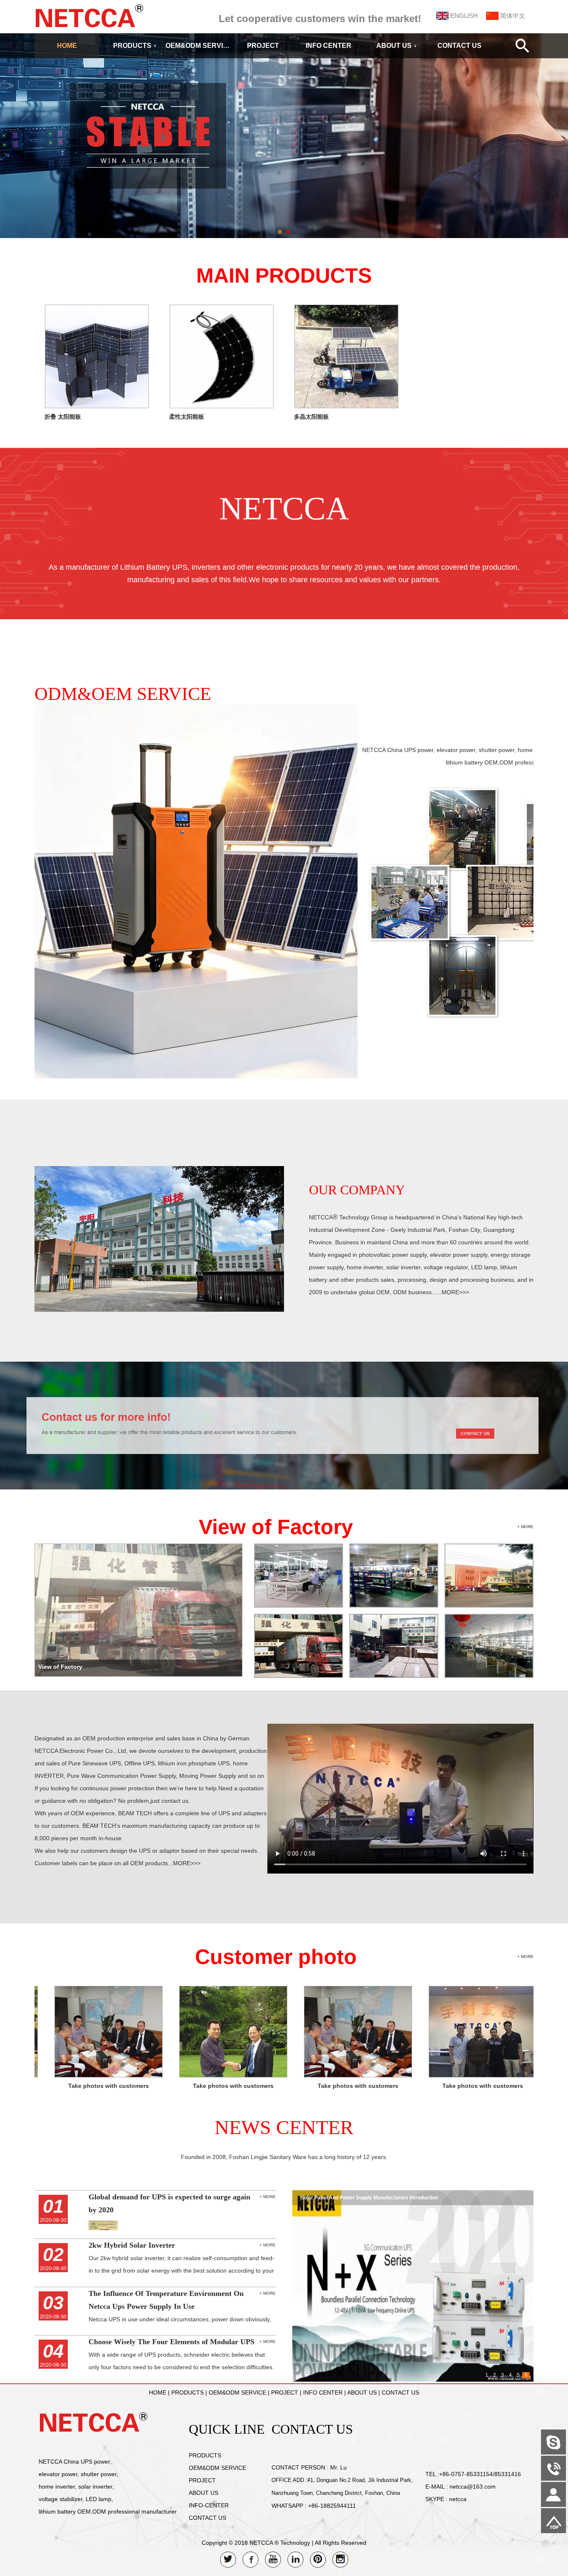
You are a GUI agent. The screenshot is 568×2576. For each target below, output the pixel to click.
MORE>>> (455, 1292)
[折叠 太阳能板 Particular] (97, 406)
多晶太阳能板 (311, 417)
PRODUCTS (135, 46)
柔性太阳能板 (187, 417)
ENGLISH (464, 16)
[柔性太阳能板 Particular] (222, 406)
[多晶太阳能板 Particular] (346, 406)
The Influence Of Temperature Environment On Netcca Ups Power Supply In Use (395, 2198)
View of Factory (276, 1527)
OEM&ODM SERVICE (198, 46)
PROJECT (263, 46)
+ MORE (525, 1527)
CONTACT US (459, 46)
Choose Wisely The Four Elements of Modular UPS (172, 2342)
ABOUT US (396, 46)
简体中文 (513, 16)
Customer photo (276, 1957)
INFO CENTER (328, 46)
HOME (67, 46)
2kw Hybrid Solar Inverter (132, 2245)
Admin (12, 2570)
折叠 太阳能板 (63, 417)
